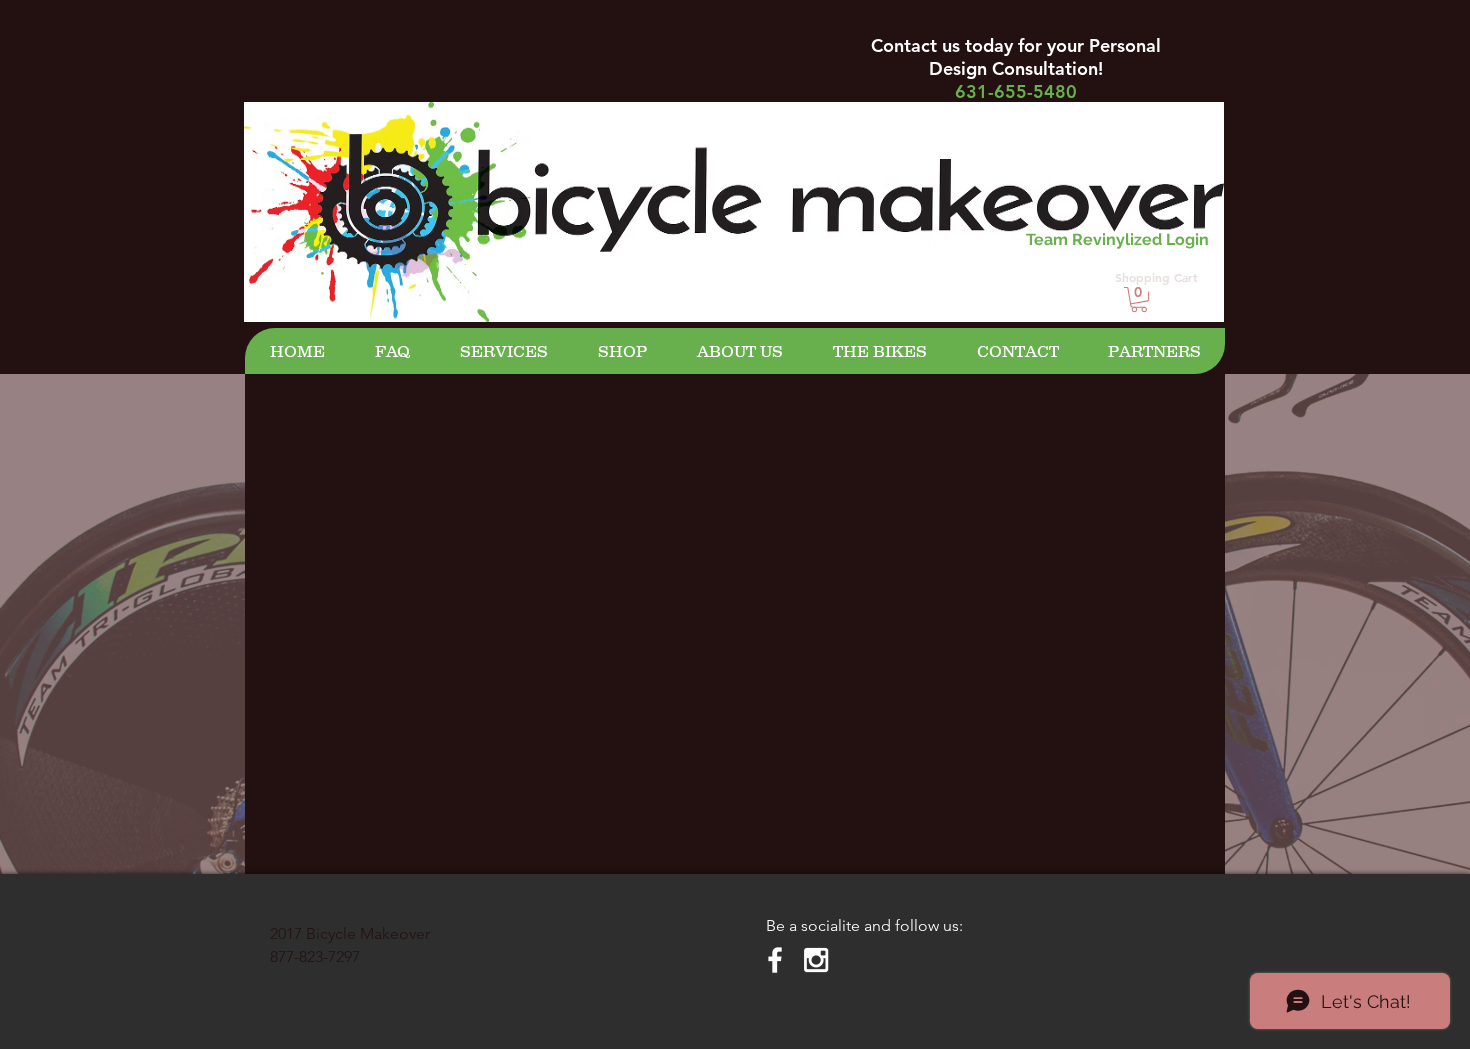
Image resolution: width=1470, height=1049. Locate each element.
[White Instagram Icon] (816, 960)
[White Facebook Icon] (775, 960)
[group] (735, 516)
